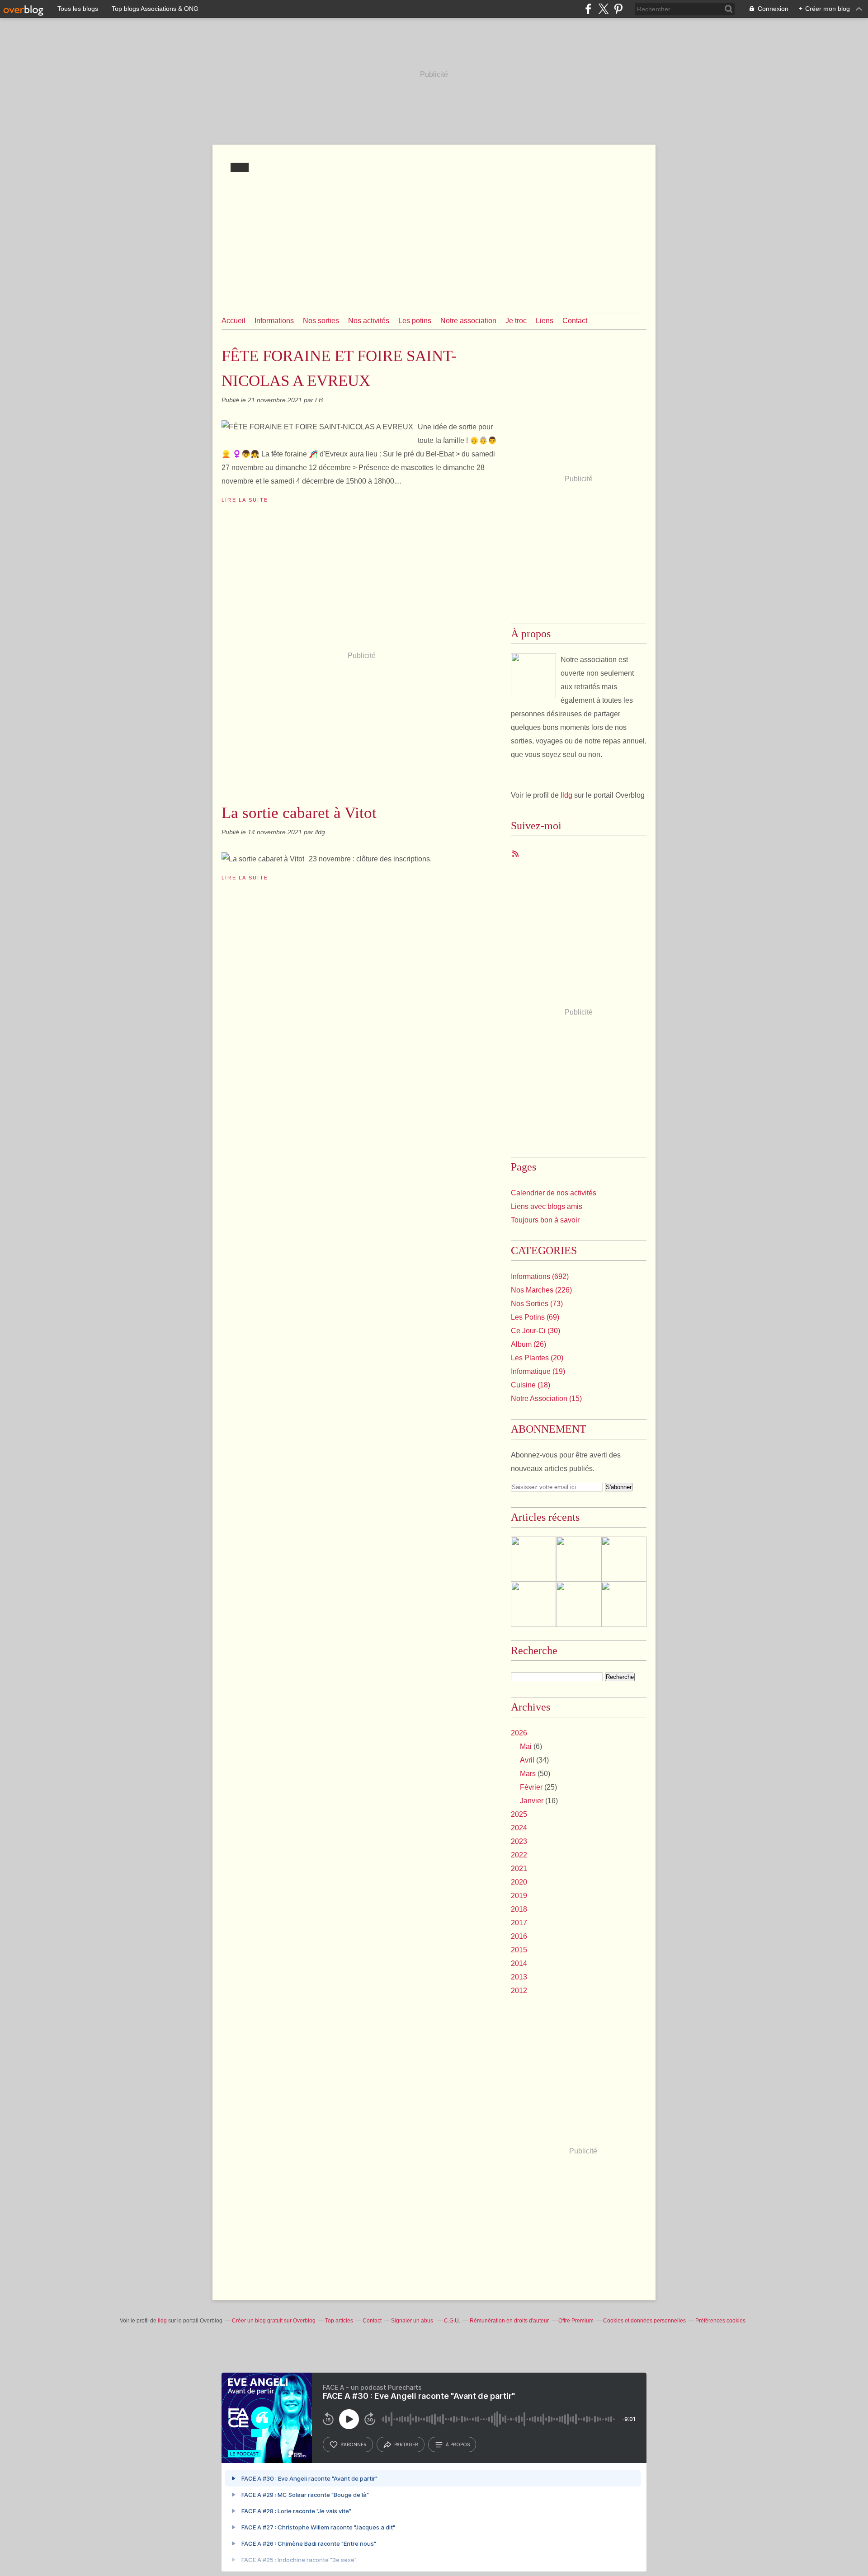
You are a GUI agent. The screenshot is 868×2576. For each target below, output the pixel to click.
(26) (528, 1344)
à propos (458, 2444)
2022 (519, 1855)
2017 (519, 1923)
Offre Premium (576, 2321)
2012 (519, 1991)
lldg (566, 795)
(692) (540, 1276)
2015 (519, 1950)
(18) (531, 1385)
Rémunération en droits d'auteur (509, 2321)
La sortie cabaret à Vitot (299, 813)
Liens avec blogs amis (547, 1206)
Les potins (415, 321)
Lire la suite (245, 500)
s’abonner (354, 2444)
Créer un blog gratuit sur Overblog (274, 2321)
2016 (519, 1936)
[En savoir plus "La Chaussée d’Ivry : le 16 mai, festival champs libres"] (579, 1559)
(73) (537, 1304)
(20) (537, 1358)
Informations (274, 321)
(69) (535, 1317)
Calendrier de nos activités (554, 1193)
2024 (519, 1828)
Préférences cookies (720, 2321)
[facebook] (588, 9)
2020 (519, 1882)
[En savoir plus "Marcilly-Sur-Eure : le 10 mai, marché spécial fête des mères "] (624, 1559)
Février (531, 1787)
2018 (519, 1909)
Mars (528, 1774)
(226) (541, 1290)
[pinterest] (618, 9)
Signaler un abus (413, 2321)
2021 (519, 1869)
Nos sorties (321, 321)
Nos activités (369, 321)
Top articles (339, 2321)
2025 (519, 1814)
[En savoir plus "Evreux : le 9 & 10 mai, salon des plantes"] (624, 1604)
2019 (519, 1896)
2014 (519, 1963)
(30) (535, 1331)
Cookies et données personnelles (644, 2321)
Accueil (234, 321)
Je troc (516, 321)
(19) (538, 1371)
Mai (526, 1746)
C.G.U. (452, 2321)
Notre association (468, 321)
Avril (527, 1760)
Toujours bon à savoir (545, 1220)
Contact (575, 321)
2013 (519, 1977)
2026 (519, 1733)
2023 (519, 1841)
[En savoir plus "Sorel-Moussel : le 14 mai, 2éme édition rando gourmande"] (579, 1604)
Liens (545, 321)
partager (406, 2444)
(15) (546, 1398)
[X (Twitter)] (603, 9)
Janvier (532, 1801)
